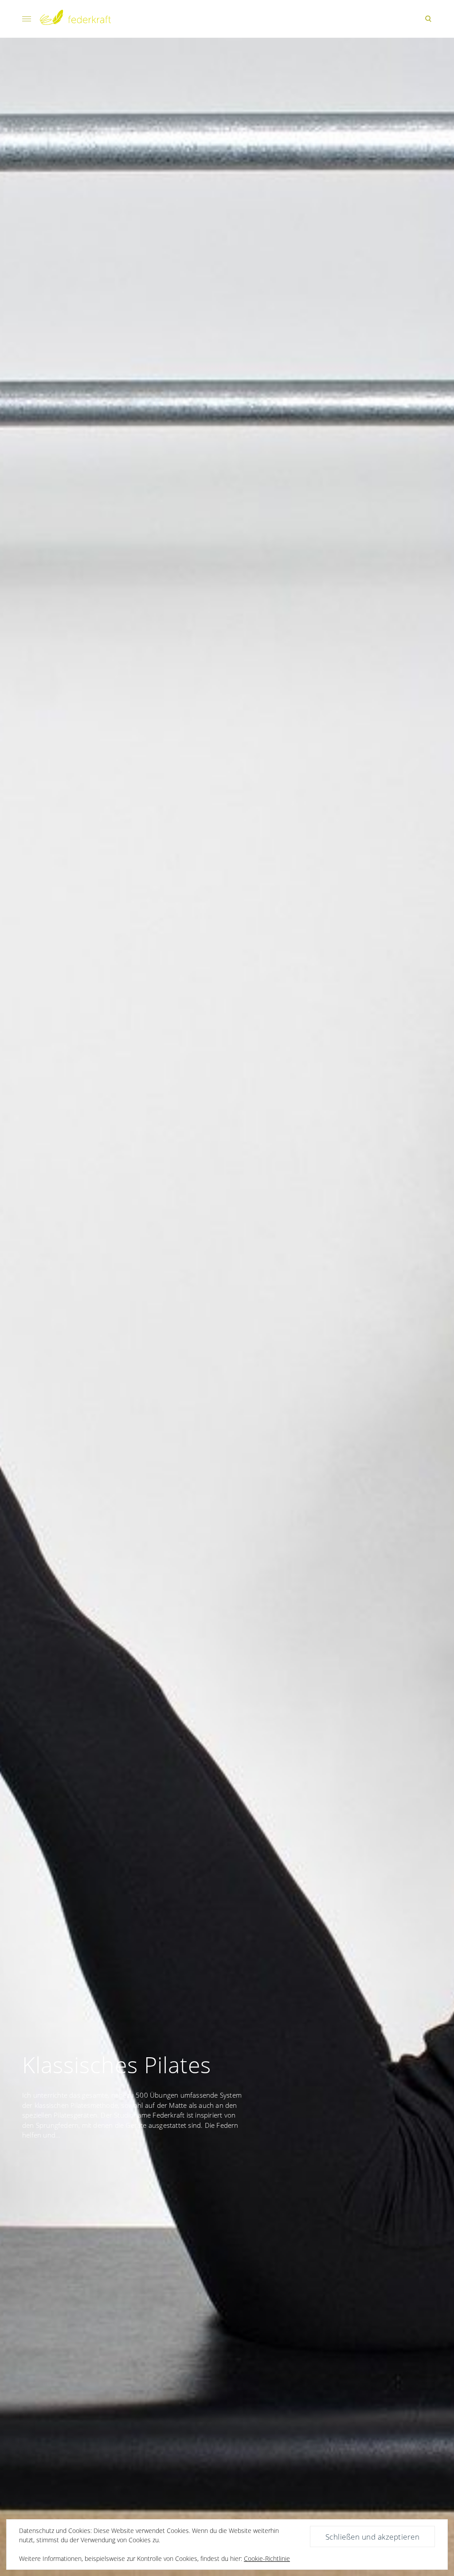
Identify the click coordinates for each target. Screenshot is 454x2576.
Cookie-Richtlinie (267, 2558)
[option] (227, 1307)
